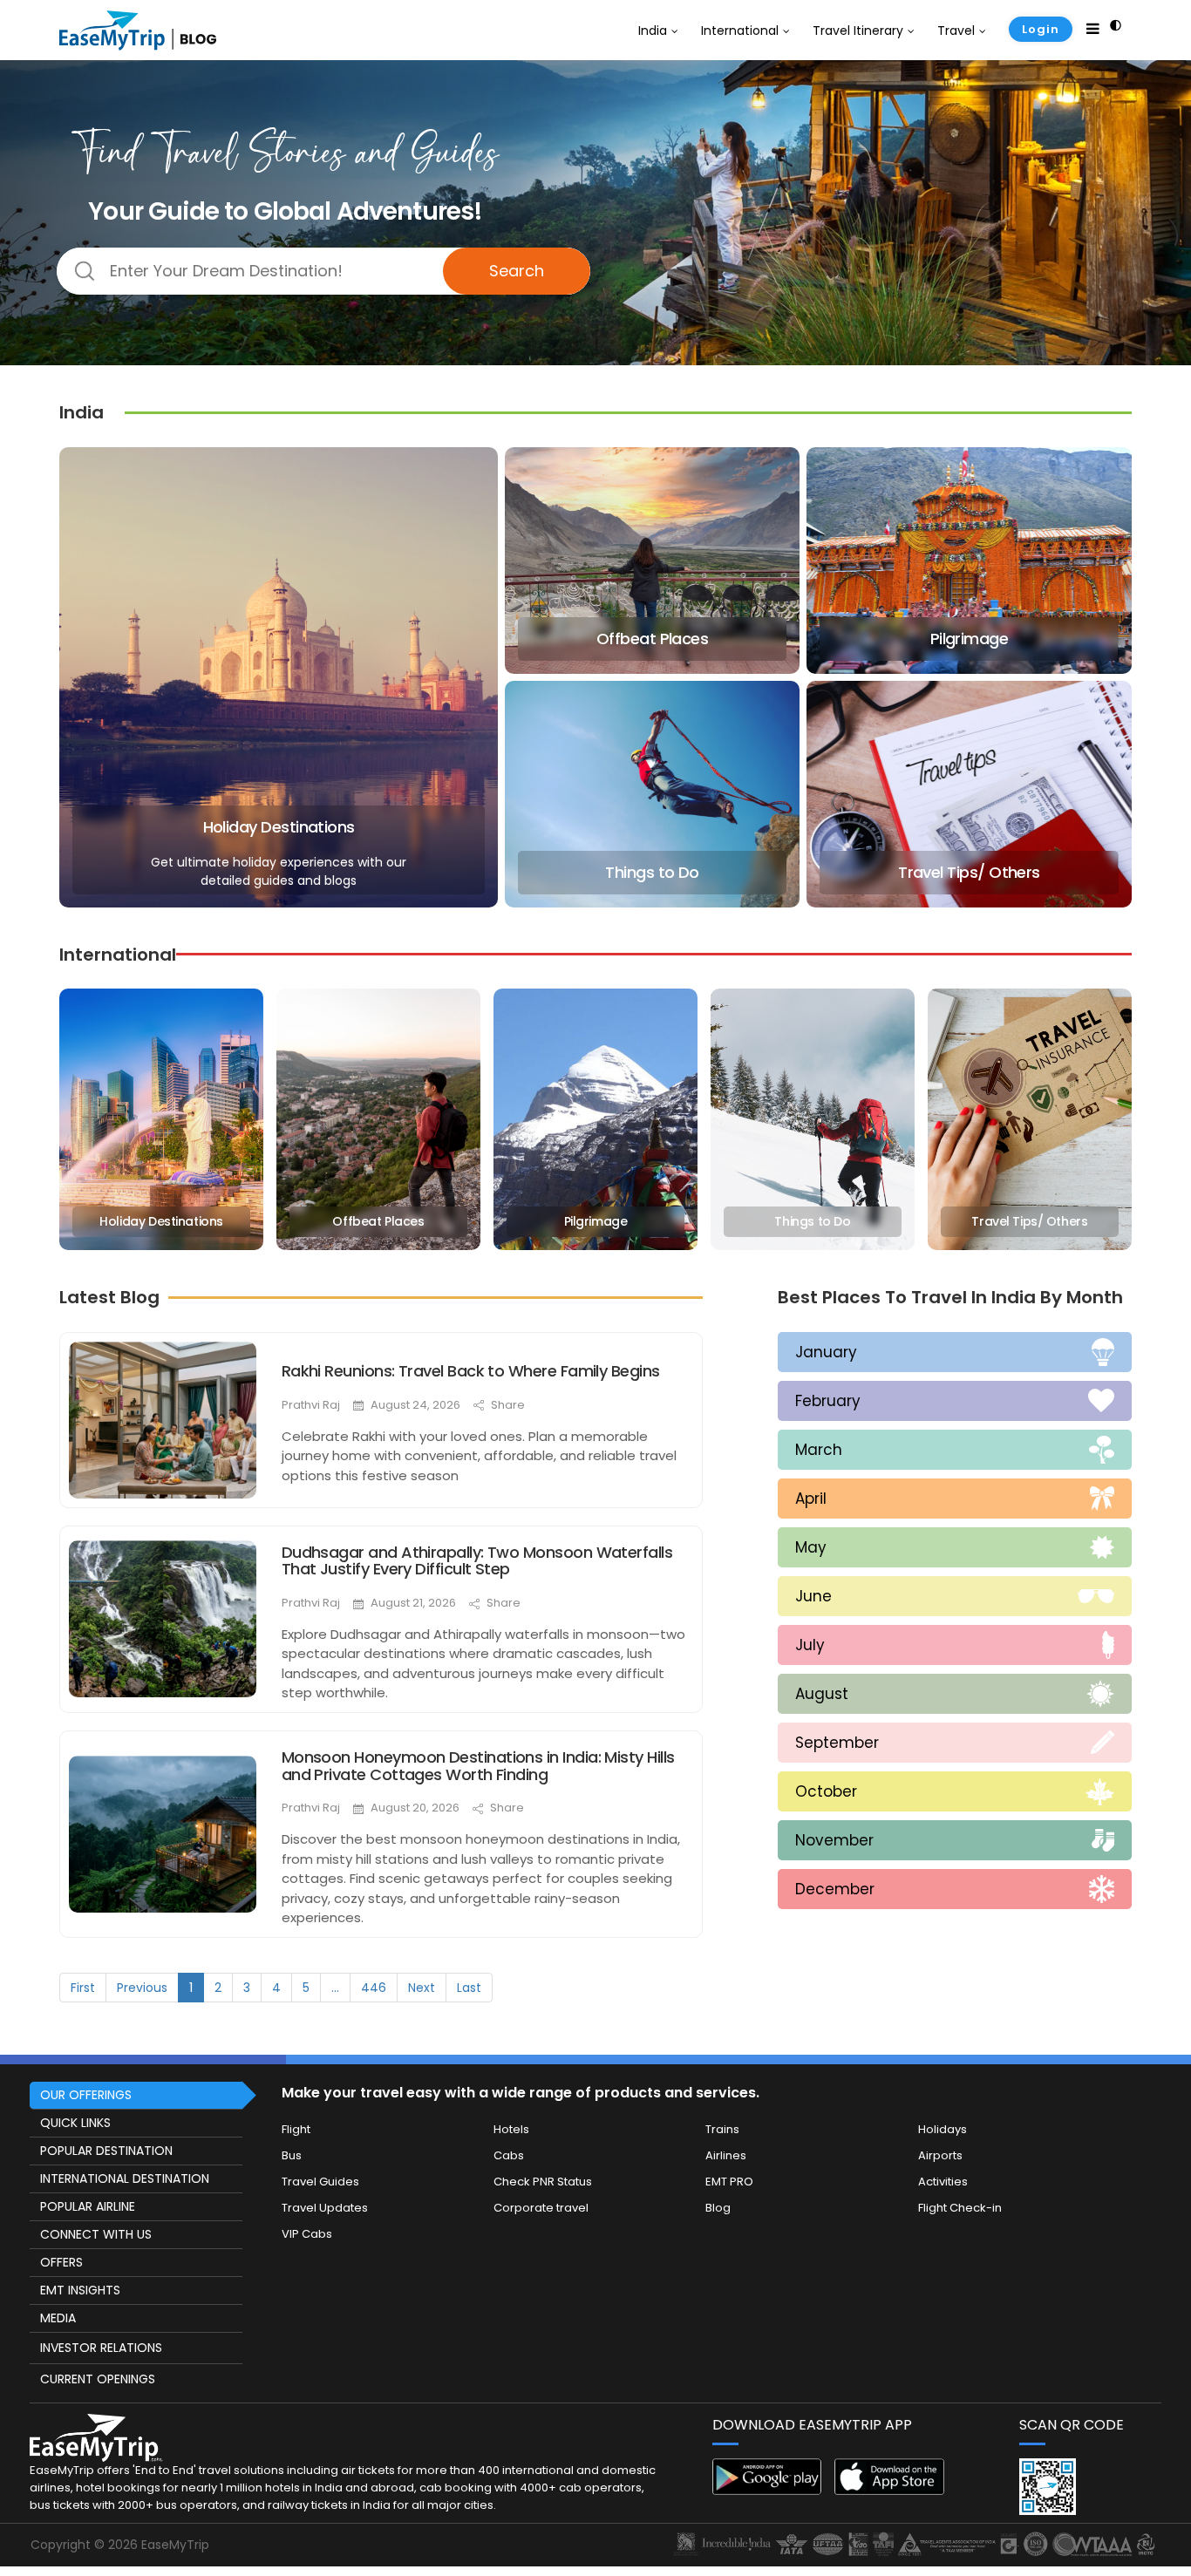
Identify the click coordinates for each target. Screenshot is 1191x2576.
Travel (956, 31)
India (653, 31)
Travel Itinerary (858, 31)
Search (517, 271)
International (740, 31)
